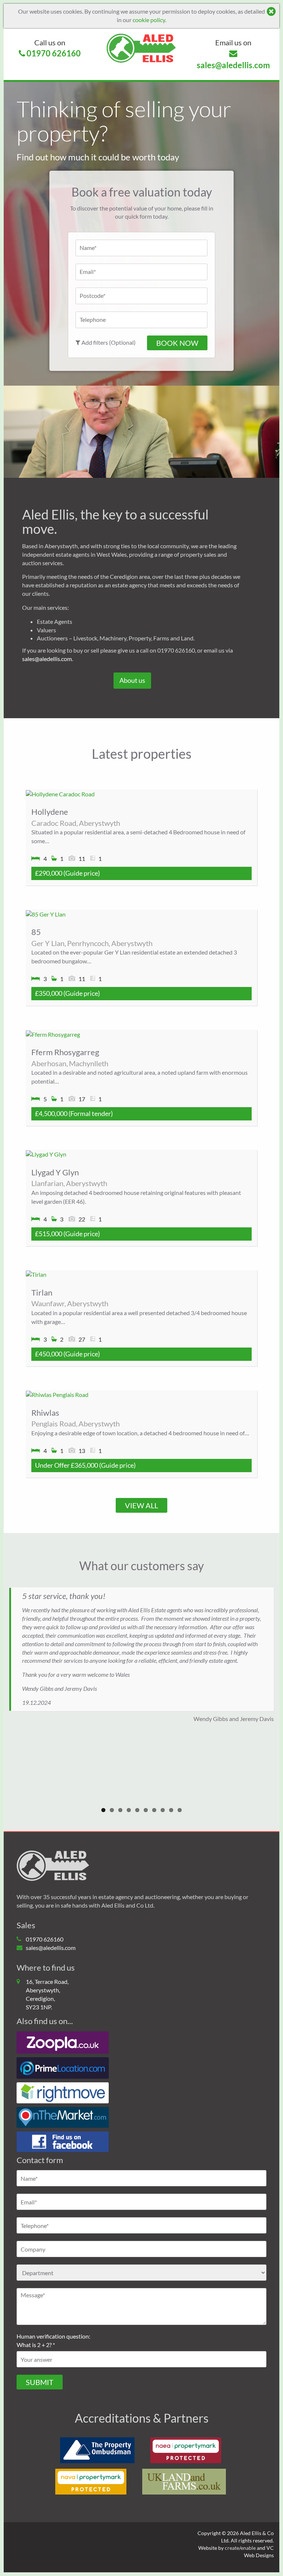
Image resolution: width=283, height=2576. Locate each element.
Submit (40, 2382)
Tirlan (42, 1292)
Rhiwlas (45, 1413)
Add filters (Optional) (108, 343)
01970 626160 (53, 48)
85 (36, 932)
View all (141, 1505)
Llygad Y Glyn (55, 1172)
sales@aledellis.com (233, 54)
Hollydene (50, 812)
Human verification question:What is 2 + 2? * (53, 2340)
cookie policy (149, 20)
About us (132, 680)
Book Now (177, 343)
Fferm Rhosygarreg (65, 1052)
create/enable (240, 2548)
